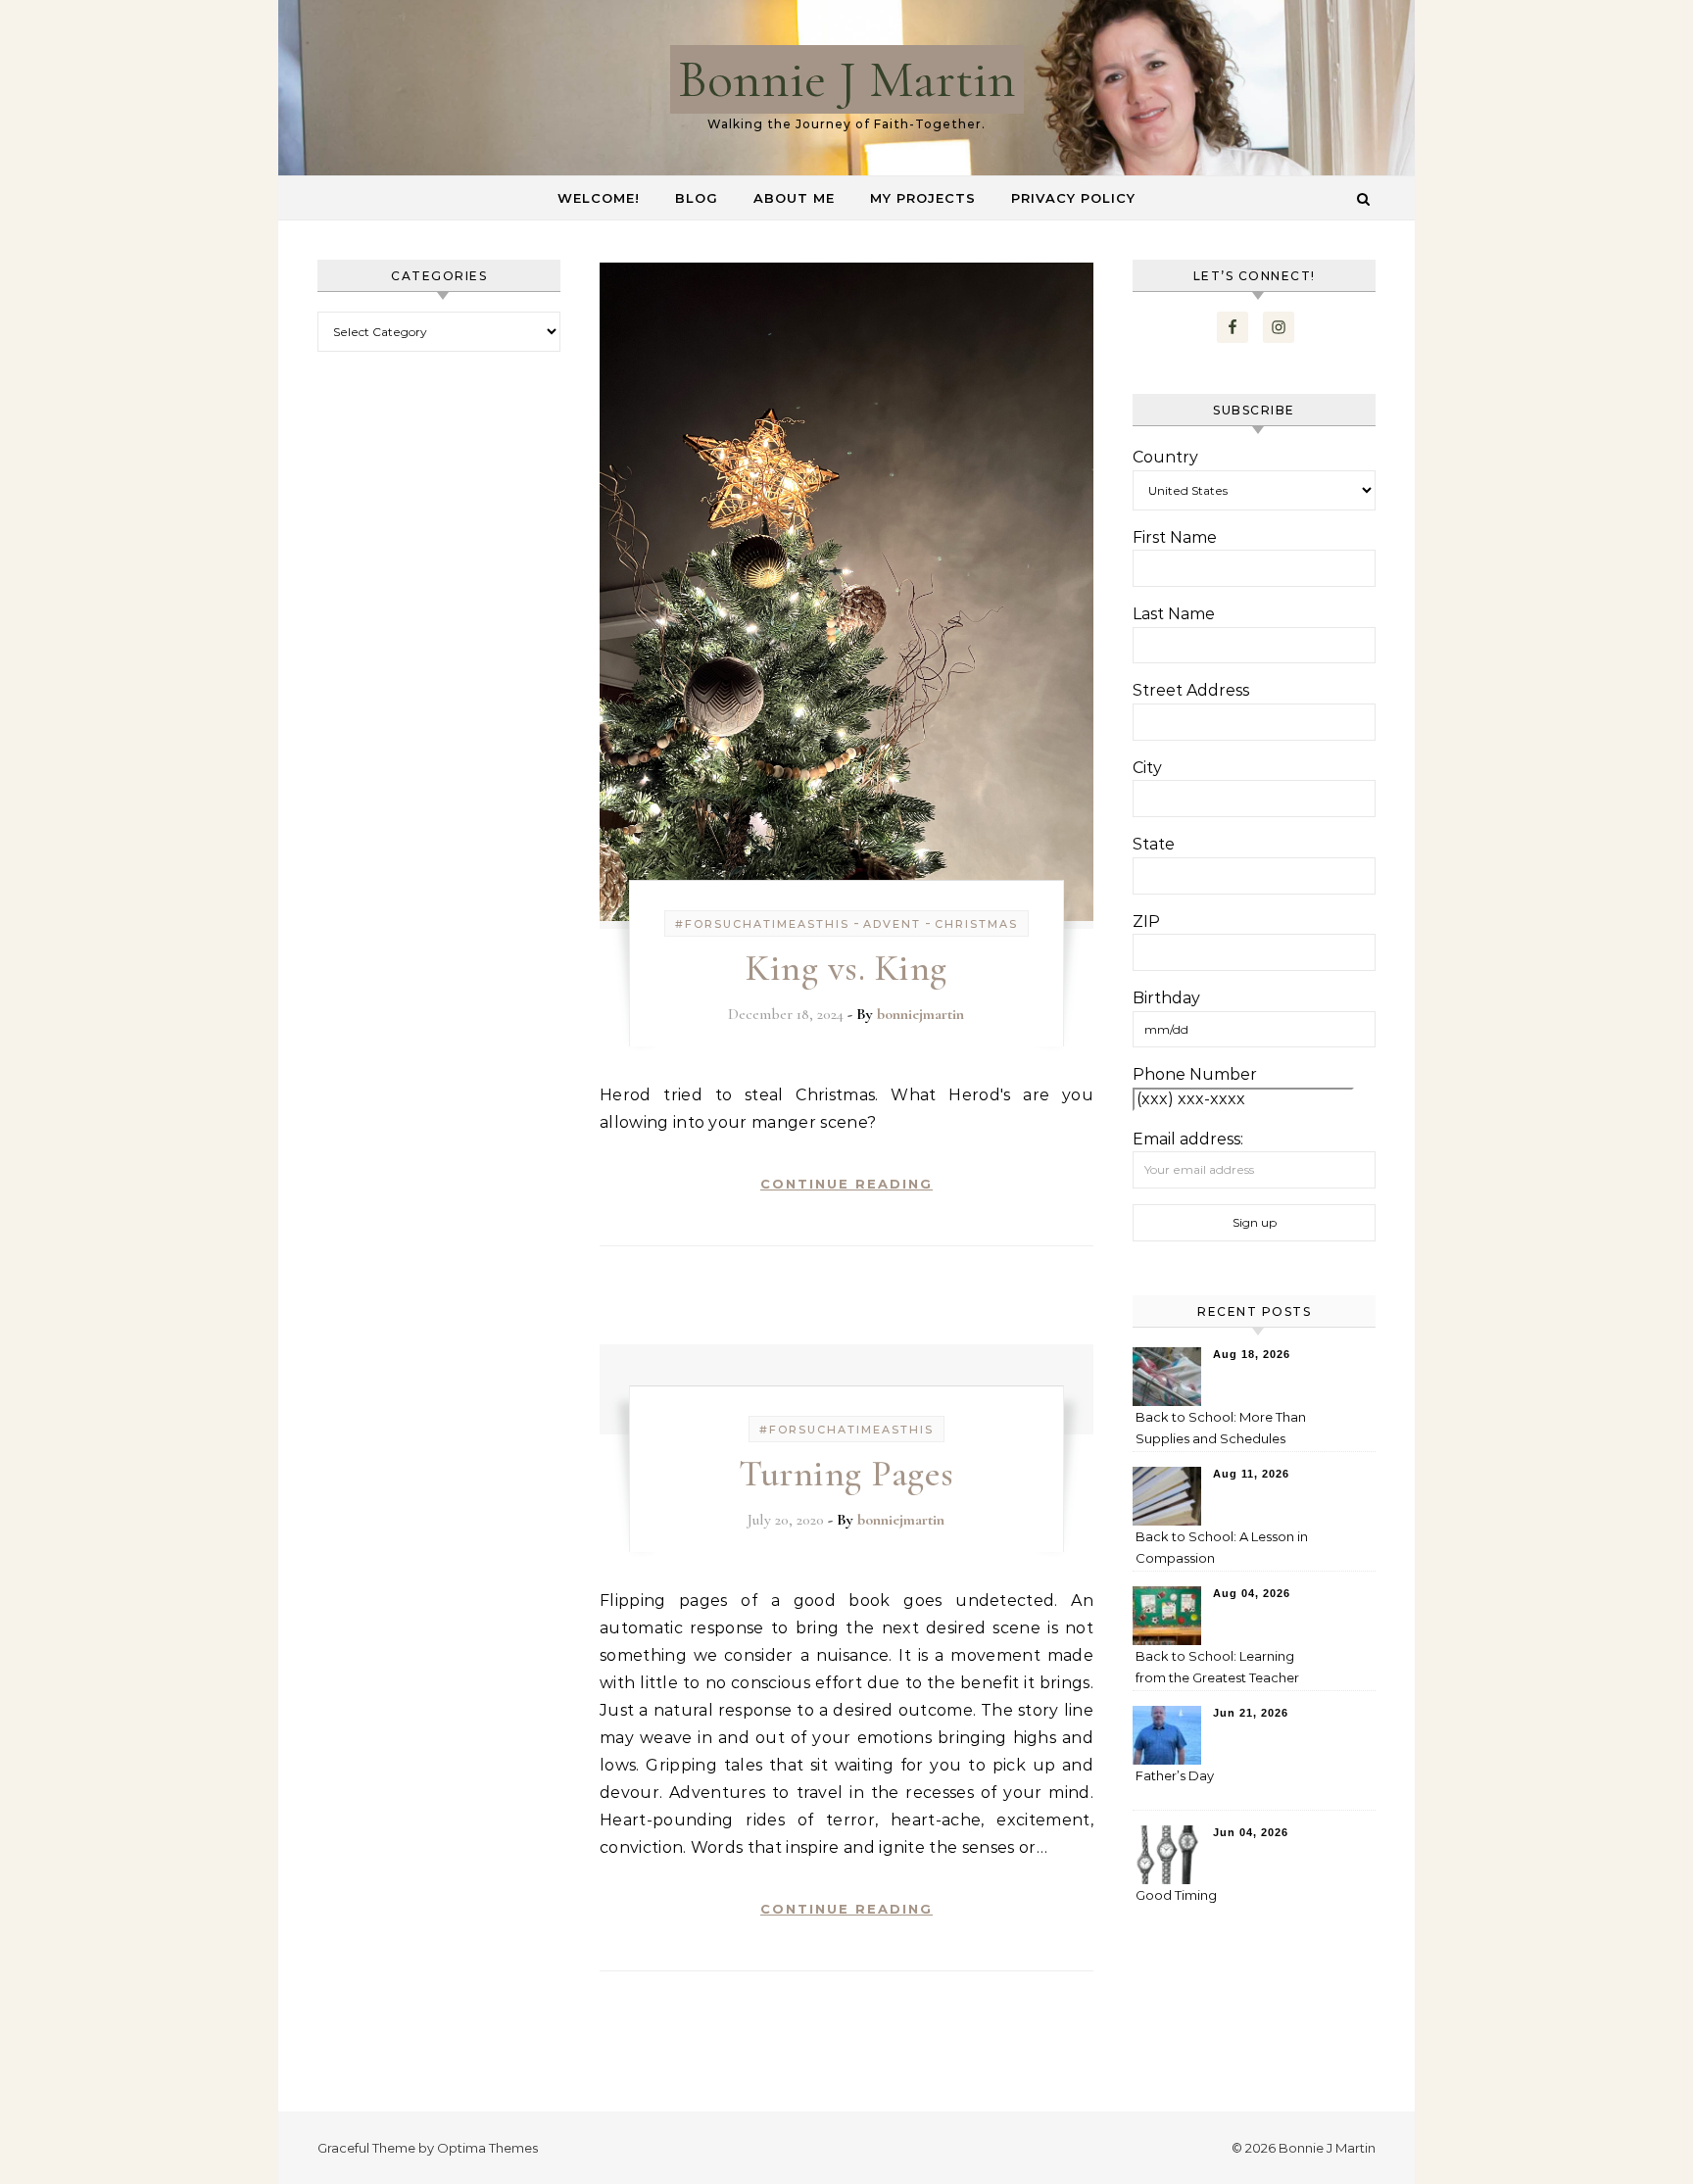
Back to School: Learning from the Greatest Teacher (1217, 1667)
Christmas (976, 924)
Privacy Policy (1073, 198)
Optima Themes (487, 2148)
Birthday (1166, 998)
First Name (1175, 537)
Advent (892, 924)
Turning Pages (846, 1474)
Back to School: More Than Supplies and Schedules (1221, 1428)
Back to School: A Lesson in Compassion (1222, 1547)
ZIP (1146, 922)
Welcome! (599, 198)
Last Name (1174, 614)
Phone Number (1195, 1074)
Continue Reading (846, 1184)
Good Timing (1176, 1895)
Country (1165, 457)
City (1147, 768)
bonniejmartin (920, 1014)
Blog (697, 198)
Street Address (1191, 690)
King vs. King (846, 968)
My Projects (923, 198)
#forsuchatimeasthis (762, 924)
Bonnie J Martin (847, 79)
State (1154, 844)
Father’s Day (1175, 1775)
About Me (794, 198)
